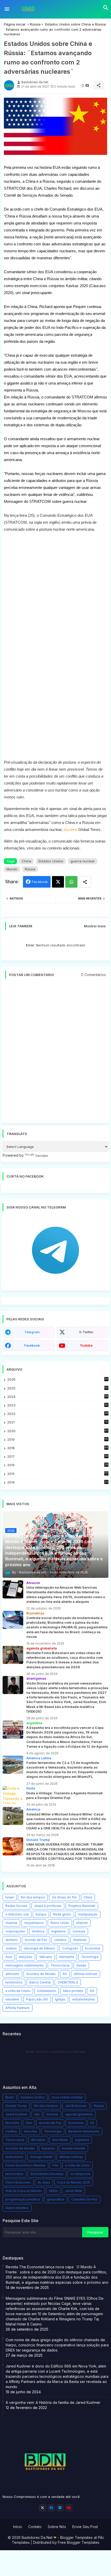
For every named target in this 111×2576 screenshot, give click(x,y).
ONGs (53, 2191)
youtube (86, 1345)
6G (92, 1991)
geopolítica (56, 2199)
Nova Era (12, 2123)
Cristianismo (47, 1991)
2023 (58, 1405)
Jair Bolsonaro (76, 2106)
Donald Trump (16, 2106)
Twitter (58, 882)
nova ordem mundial (67, 2097)
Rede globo (62, 1914)
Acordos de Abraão (41, 1974)
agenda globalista (79, 2114)
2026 (58, 1379)
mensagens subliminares (25, 1965)
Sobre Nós (57, 2527)
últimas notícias (86, 1974)
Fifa (55, 2165)
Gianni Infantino (17, 2208)
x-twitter (86, 1332)
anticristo (12, 1974)
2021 (58, 1422)
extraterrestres (84, 1999)
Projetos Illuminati (82, 1906)
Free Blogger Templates (79, 2542)
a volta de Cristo (18, 1991)
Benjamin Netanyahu (84, 2131)
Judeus (11, 1948)
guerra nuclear (83, 861)
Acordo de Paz (36, 1940)
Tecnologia (90, 1957)
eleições (26, 1957)
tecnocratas (14, 2174)
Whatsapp (71, 882)
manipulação (88, 1914)
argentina (82, 2140)
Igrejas (60, 1999)
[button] (106, 8)
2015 (58, 1474)
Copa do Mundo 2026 (74, 2182)
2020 (58, 1431)
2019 (58, 1440)
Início (18, 2527)
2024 (58, 1397)
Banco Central (40, 1982)
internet (82, 1923)
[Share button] (85, 882)
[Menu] (7, 9)
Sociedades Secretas (47, 2174)
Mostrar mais (95, 926)
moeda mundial (73, 2148)
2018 (58, 1448)
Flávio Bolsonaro (18, 2182)
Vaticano (46, 1957)
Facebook (40, 882)
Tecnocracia (60, 1965)
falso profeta (73, 1991)
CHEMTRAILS (68, 1982)
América (38, 1931)
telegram (32, 1332)
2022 (58, 1414)
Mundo (12, 869)
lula (37, 2114)
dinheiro (12, 1940)
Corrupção (70, 1948)
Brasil (10, 2097)
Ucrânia (11, 2131)
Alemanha (67, 1957)
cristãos (60, 1940)
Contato (35, 2527)
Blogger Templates (76, 2537)
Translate (42, 1156)
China (26, 861)
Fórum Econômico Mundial (25, 2165)
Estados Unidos (51, 861)
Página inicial (15, 24)
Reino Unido (60, 1923)
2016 (58, 1465)
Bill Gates (38, 2140)
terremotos (14, 1982)
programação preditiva (23, 2199)
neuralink (12, 1999)
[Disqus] (55, 1054)
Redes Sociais (16, 1906)
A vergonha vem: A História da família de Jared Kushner (53, 2402)
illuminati (80, 1940)
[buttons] (42, 2508)
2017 (58, 1457)
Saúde (81, 1965)
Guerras (11, 1923)
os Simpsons (80, 2174)
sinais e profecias (48, 1906)
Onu (29, 2123)
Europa (41, 1914)
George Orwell (41, 2157)
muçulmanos (34, 1923)
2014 (58, 1482)
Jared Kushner (16, 2114)
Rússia (35, 24)
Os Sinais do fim (64, 1897)
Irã (92, 2123)
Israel (10, 1897)
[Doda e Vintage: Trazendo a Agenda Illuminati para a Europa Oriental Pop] (13, 1795)
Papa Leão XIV (37, 1999)
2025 (58, 1388)
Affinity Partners (18, 2008)
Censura (79, 1931)
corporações (15, 1931)
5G (65, 1974)
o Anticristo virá (17, 1914)
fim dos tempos (33, 1897)
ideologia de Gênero (39, 1948)
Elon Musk (60, 2140)
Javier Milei (73, 2191)
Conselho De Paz (84, 2199)
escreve (70, 830)
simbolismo (14, 2157)
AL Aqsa (44, 2182)
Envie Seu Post (85, 2527)
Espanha (48, 2148)
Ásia (9, 1957)
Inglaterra (58, 1931)
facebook (32, 1345)
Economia (93, 1948)
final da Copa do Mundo (24, 2191)
